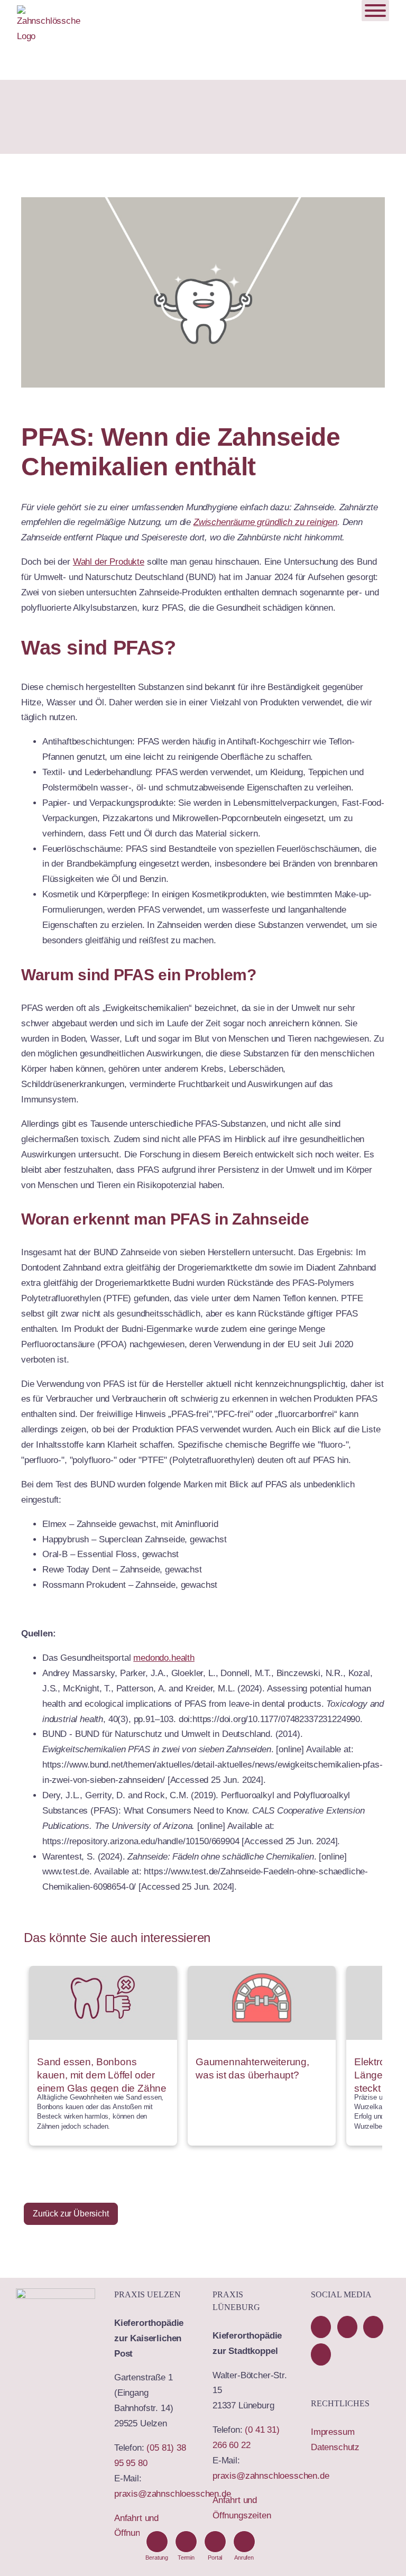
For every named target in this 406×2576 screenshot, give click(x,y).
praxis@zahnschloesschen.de (173, 2494)
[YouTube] (347, 2327)
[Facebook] (321, 2327)
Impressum (333, 2432)
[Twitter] (373, 2327)
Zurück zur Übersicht (71, 2214)
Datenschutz (335, 2447)
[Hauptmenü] (375, 11)
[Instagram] (321, 2354)
